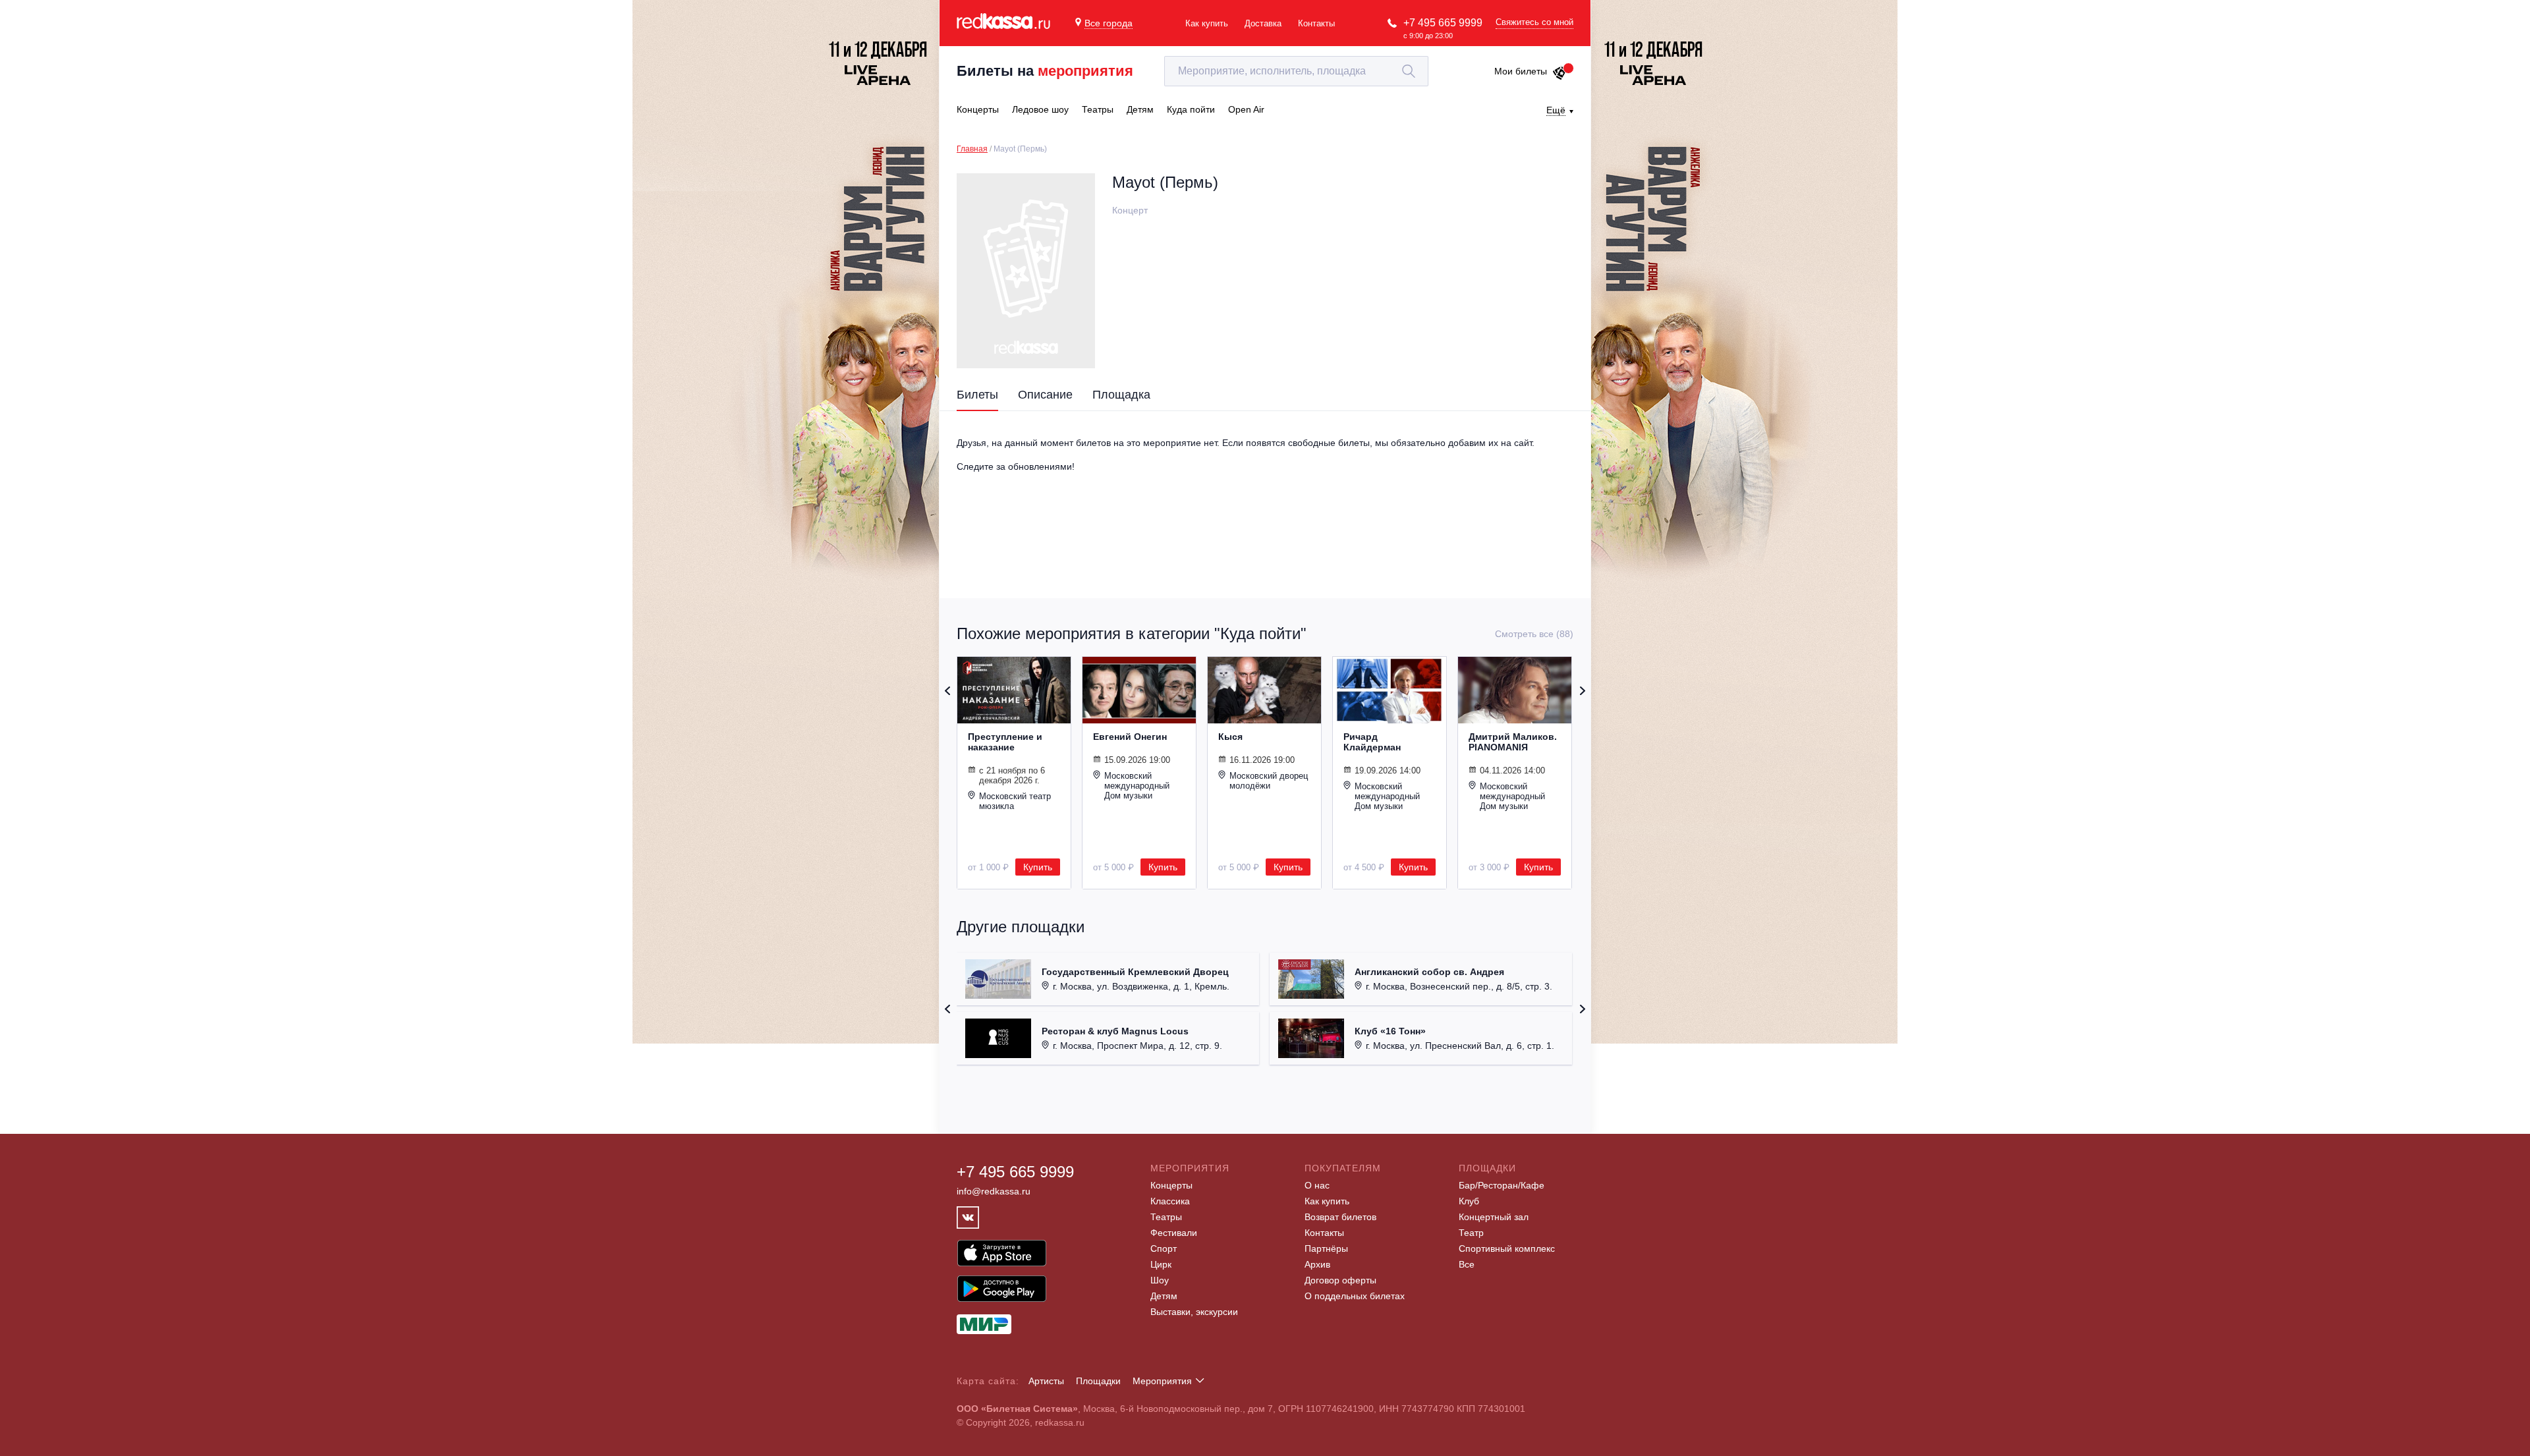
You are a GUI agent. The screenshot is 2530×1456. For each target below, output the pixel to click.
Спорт (1164, 1248)
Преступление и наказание (1005, 742)
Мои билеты (1521, 71)
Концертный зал (1494, 1217)
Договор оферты (1340, 1280)
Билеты (977, 395)
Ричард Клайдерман (1372, 742)
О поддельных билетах (1355, 1296)
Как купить (1207, 23)
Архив (1317, 1264)
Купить (1038, 867)
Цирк (1161, 1264)
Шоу (1160, 1280)
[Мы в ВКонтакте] (968, 1218)
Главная (972, 149)
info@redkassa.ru (994, 1191)
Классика (1170, 1201)
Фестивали (1174, 1233)
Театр (1471, 1233)
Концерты (1171, 1185)
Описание (1045, 395)
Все (1467, 1264)
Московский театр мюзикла (1015, 801)
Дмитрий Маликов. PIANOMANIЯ (1513, 742)
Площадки (1098, 1381)
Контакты (1316, 23)
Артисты (1046, 1381)
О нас (1317, 1185)
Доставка (1263, 23)
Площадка (1121, 395)
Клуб (1469, 1201)
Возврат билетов (1340, 1217)
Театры (1166, 1217)
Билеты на (1045, 71)
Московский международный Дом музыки (1137, 786)
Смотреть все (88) (1534, 634)
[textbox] (1296, 71)
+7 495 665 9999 (1443, 23)
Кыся (1230, 737)
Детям (1164, 1296)
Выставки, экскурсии (1194, 1312)
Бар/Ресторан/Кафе (1502, 1185)
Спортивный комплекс (1507, 1248)
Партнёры (1326, 1248)
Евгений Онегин (1130, 737)
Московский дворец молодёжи (1269, 781)
